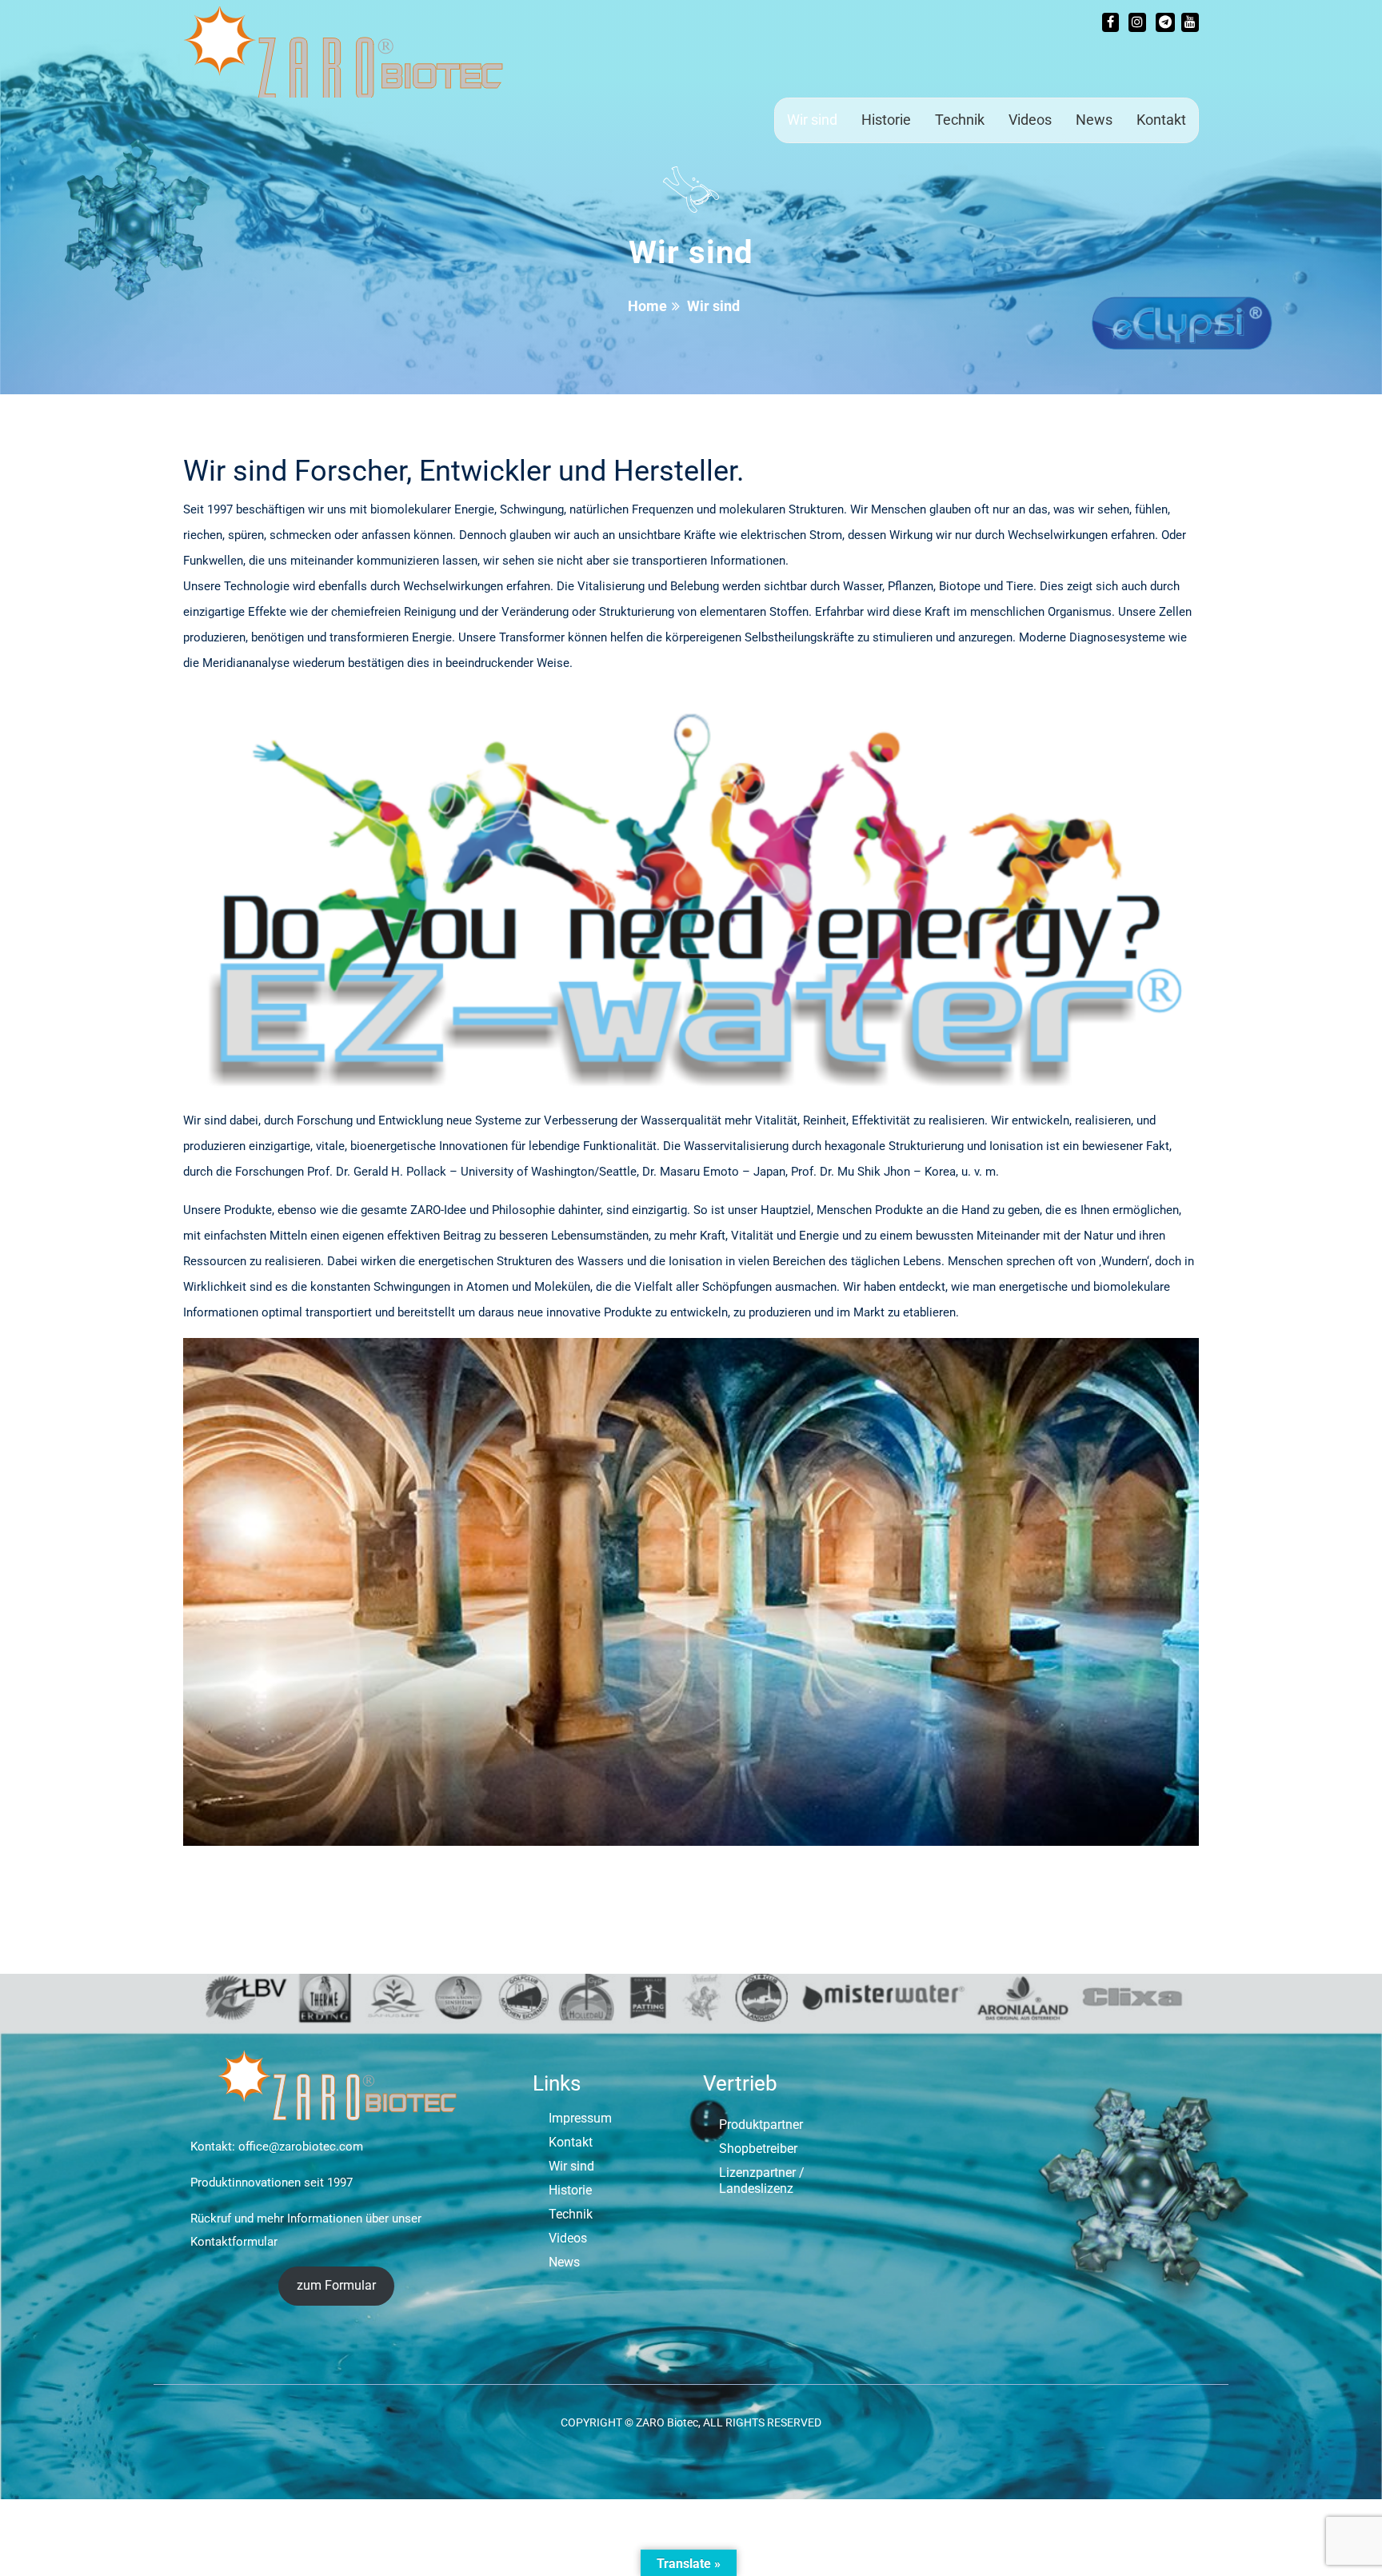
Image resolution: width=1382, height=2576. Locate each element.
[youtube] (1190, 22)
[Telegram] (1165, 22)
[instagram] (1137, 22)
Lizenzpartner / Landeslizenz (762, 2181)
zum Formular (336, 2285)
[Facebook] (1110, 22)
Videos (1030, 120)
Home (647, 306)
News (1094, 120)
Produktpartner (761, 2125)
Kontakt (1161, 120)
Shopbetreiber (758, 2149)
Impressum (580, 2118)
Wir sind (812, 120)
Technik (960, 120)
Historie (886, 120)
